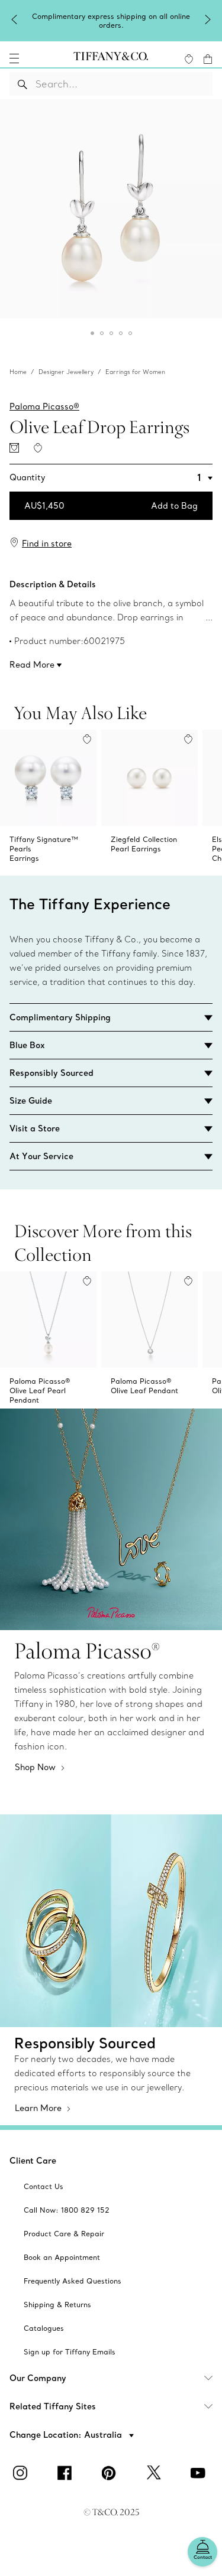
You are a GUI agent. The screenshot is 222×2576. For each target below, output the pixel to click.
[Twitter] (156, 2473)
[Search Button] (23, 84)
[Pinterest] (111, 2473)
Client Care (33, 2161)
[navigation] (14, 58)
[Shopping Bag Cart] (208, 59)
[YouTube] (200, 2473)
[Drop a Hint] (14, 448)
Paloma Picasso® (44, 406)
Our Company (38, 2378)
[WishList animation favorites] (189, 59)
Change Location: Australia (67, 2435)
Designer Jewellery (66, 372)
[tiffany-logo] (111, 58)
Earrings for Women (135, 372)
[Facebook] (67, 2473)
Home (18, 372)
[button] (14, 58)
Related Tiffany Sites (53, 2406)
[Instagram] (22, 2473)
